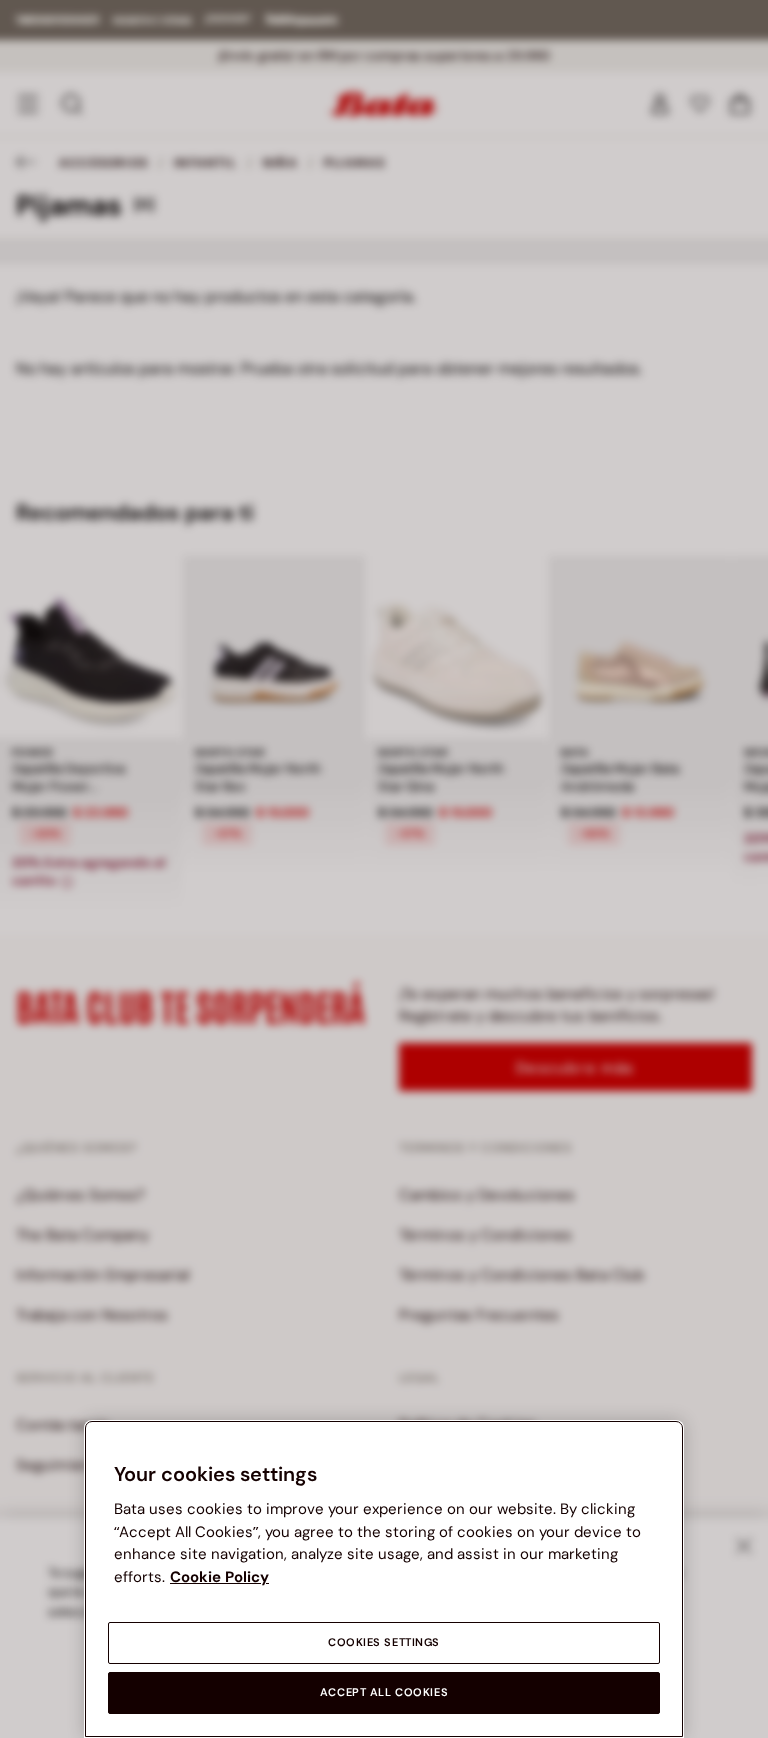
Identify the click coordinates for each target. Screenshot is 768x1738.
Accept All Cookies (384, 1692)
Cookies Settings (384, 1642)
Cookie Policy (219, 1577)
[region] (384, 1579)
